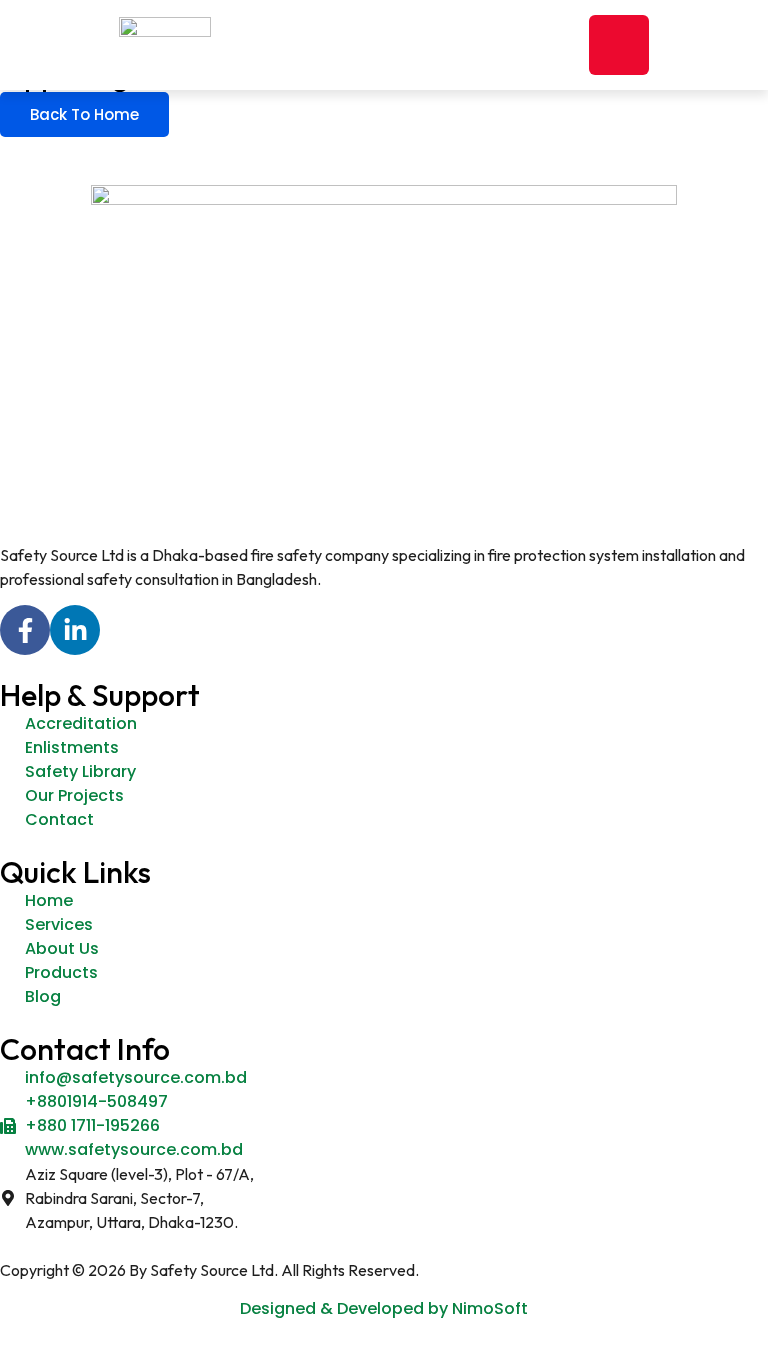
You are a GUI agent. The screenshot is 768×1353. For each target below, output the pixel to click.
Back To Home (84, 114)
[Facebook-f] (25, 630)
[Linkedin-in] (75, 630)
